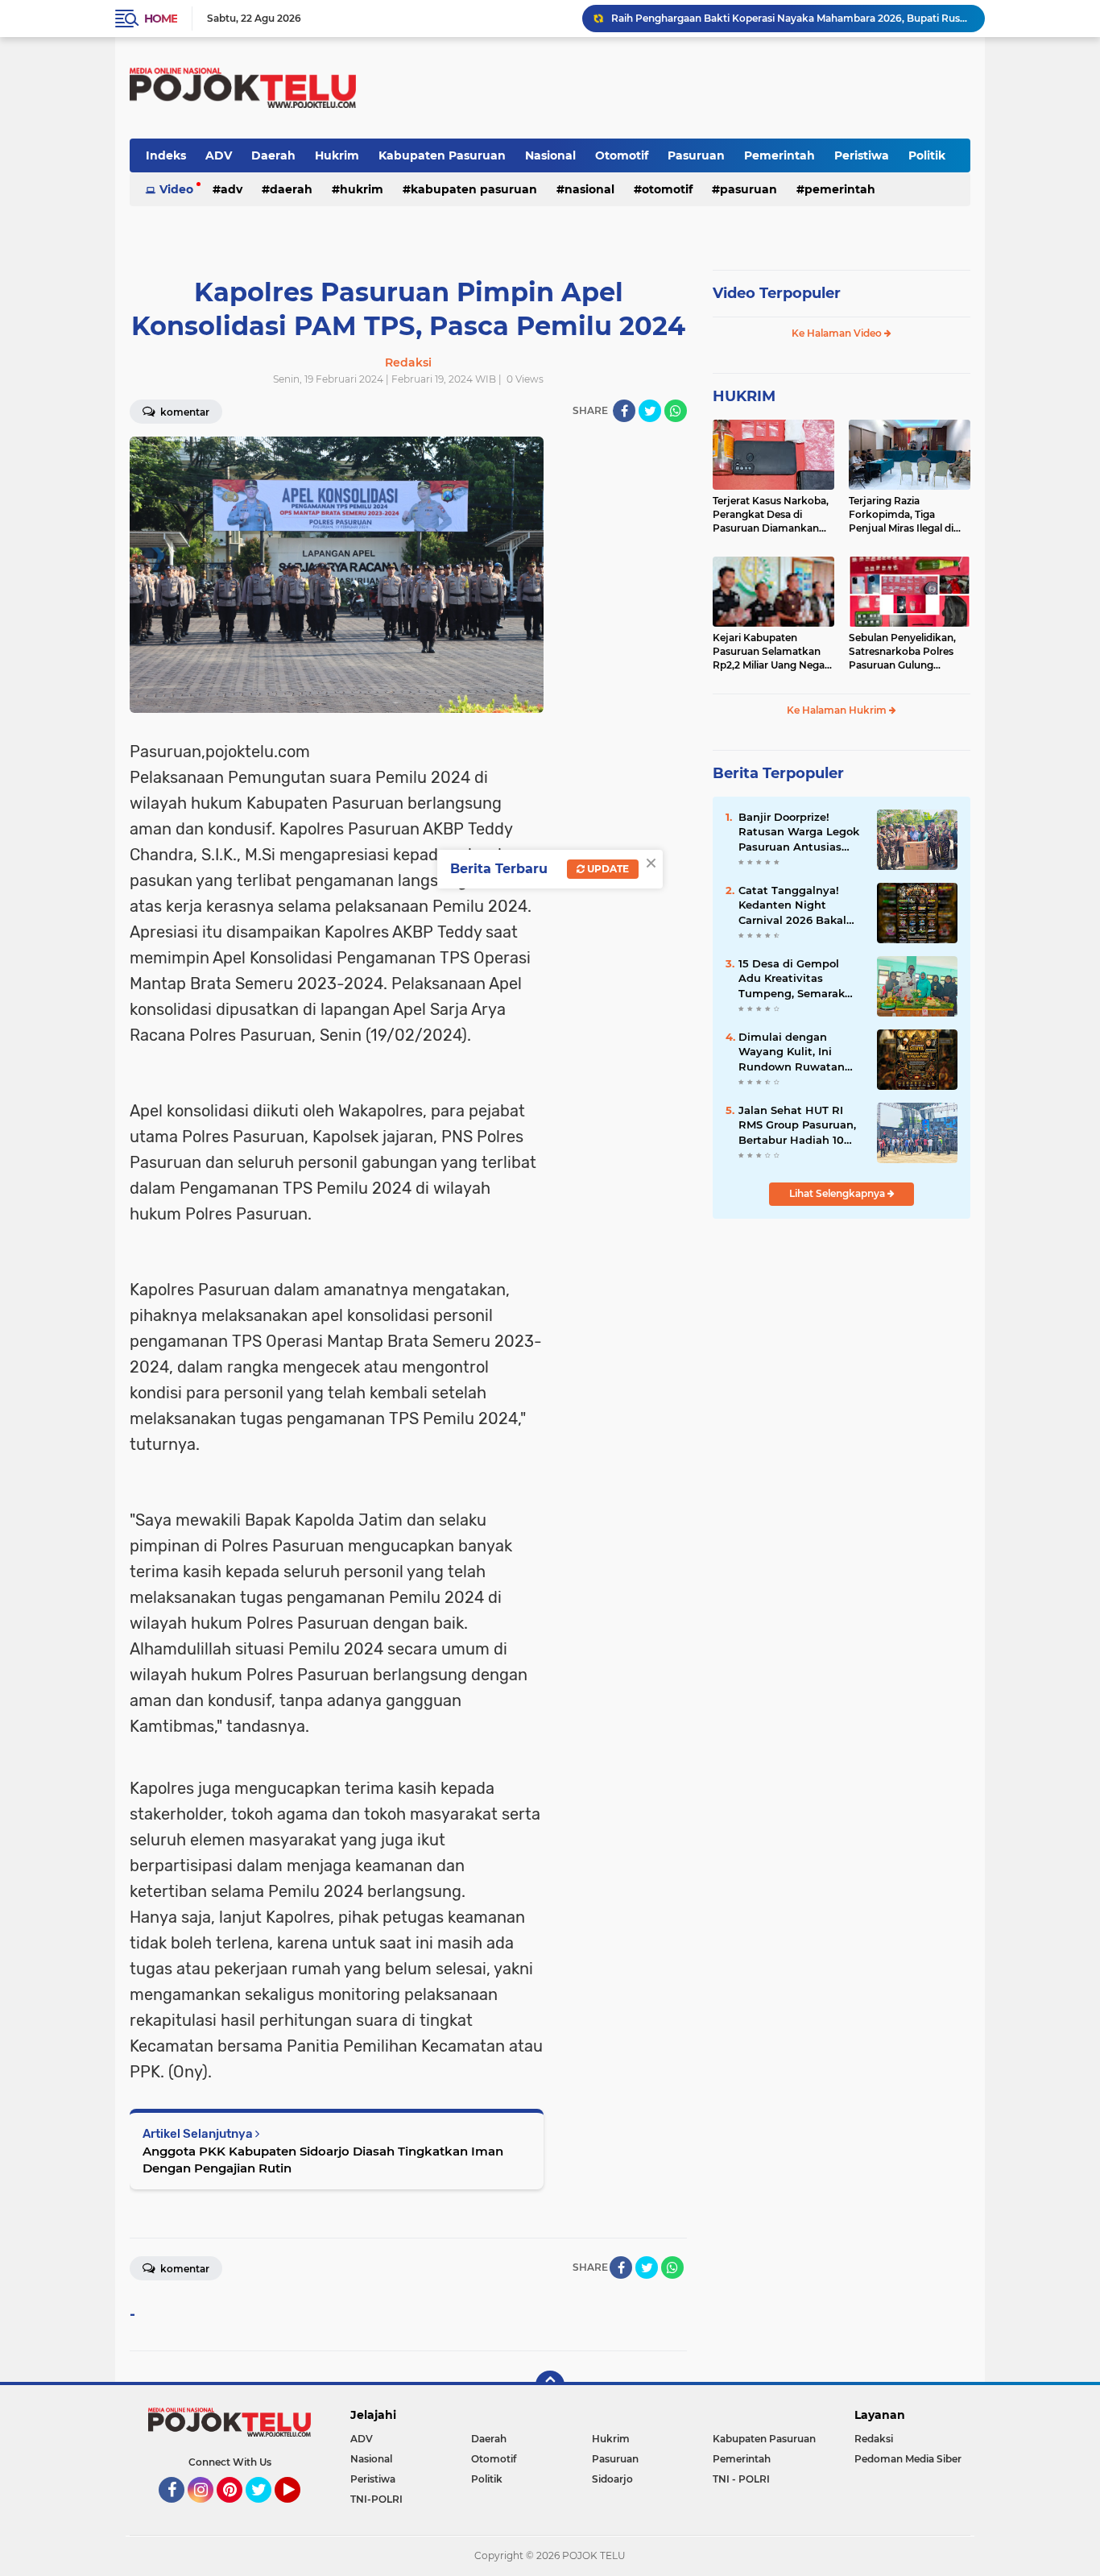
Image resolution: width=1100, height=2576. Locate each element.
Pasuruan (696, 155)
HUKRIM (744, 396)
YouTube (298, 2510)
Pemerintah (780, 155)
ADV (219, 155)
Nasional (550, 155)
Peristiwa (862, 155)
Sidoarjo (612, 2479)
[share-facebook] (624, 411)
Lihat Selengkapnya (838, 1193)
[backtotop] (550, 2385)
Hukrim (337, 155)
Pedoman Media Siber (908, 2459)
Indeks (166, 155)
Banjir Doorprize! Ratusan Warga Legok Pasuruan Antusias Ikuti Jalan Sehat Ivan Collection (799, 832)
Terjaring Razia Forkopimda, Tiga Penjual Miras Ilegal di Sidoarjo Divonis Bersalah (901, 515)
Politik (927, 155)
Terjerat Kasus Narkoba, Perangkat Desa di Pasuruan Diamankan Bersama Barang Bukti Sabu (771, 515)
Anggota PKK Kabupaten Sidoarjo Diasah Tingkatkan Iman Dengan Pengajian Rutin (323, 2160)
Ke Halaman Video (838, 333)
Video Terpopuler (777, 293)
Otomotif (622, 155)
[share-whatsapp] (676, 411)
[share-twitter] (650, 411)
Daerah (273, 155)
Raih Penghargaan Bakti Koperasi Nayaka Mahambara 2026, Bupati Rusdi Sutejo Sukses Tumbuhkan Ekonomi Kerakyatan (791, 18)
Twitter (266, 2510)
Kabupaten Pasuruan (442, 155)
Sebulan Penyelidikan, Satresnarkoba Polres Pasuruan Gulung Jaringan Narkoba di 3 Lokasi (902, 652)
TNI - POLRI (741, 2479)
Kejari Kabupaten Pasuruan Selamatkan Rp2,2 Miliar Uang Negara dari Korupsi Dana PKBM (773, 652)
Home (161, 19)
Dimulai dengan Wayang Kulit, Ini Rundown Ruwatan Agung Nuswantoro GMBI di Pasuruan (792, 1052)
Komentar (184, 412)
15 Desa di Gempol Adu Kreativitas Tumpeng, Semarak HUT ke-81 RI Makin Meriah (792, 979)
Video (176, 189)
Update (607, 869)
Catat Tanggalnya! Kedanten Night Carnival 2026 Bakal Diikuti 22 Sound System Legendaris (792, 905)
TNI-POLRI (376, 2499)
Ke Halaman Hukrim (838, 710)
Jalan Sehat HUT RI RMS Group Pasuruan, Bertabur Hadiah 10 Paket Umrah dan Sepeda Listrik (797, 1125)
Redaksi (874, 2439)
